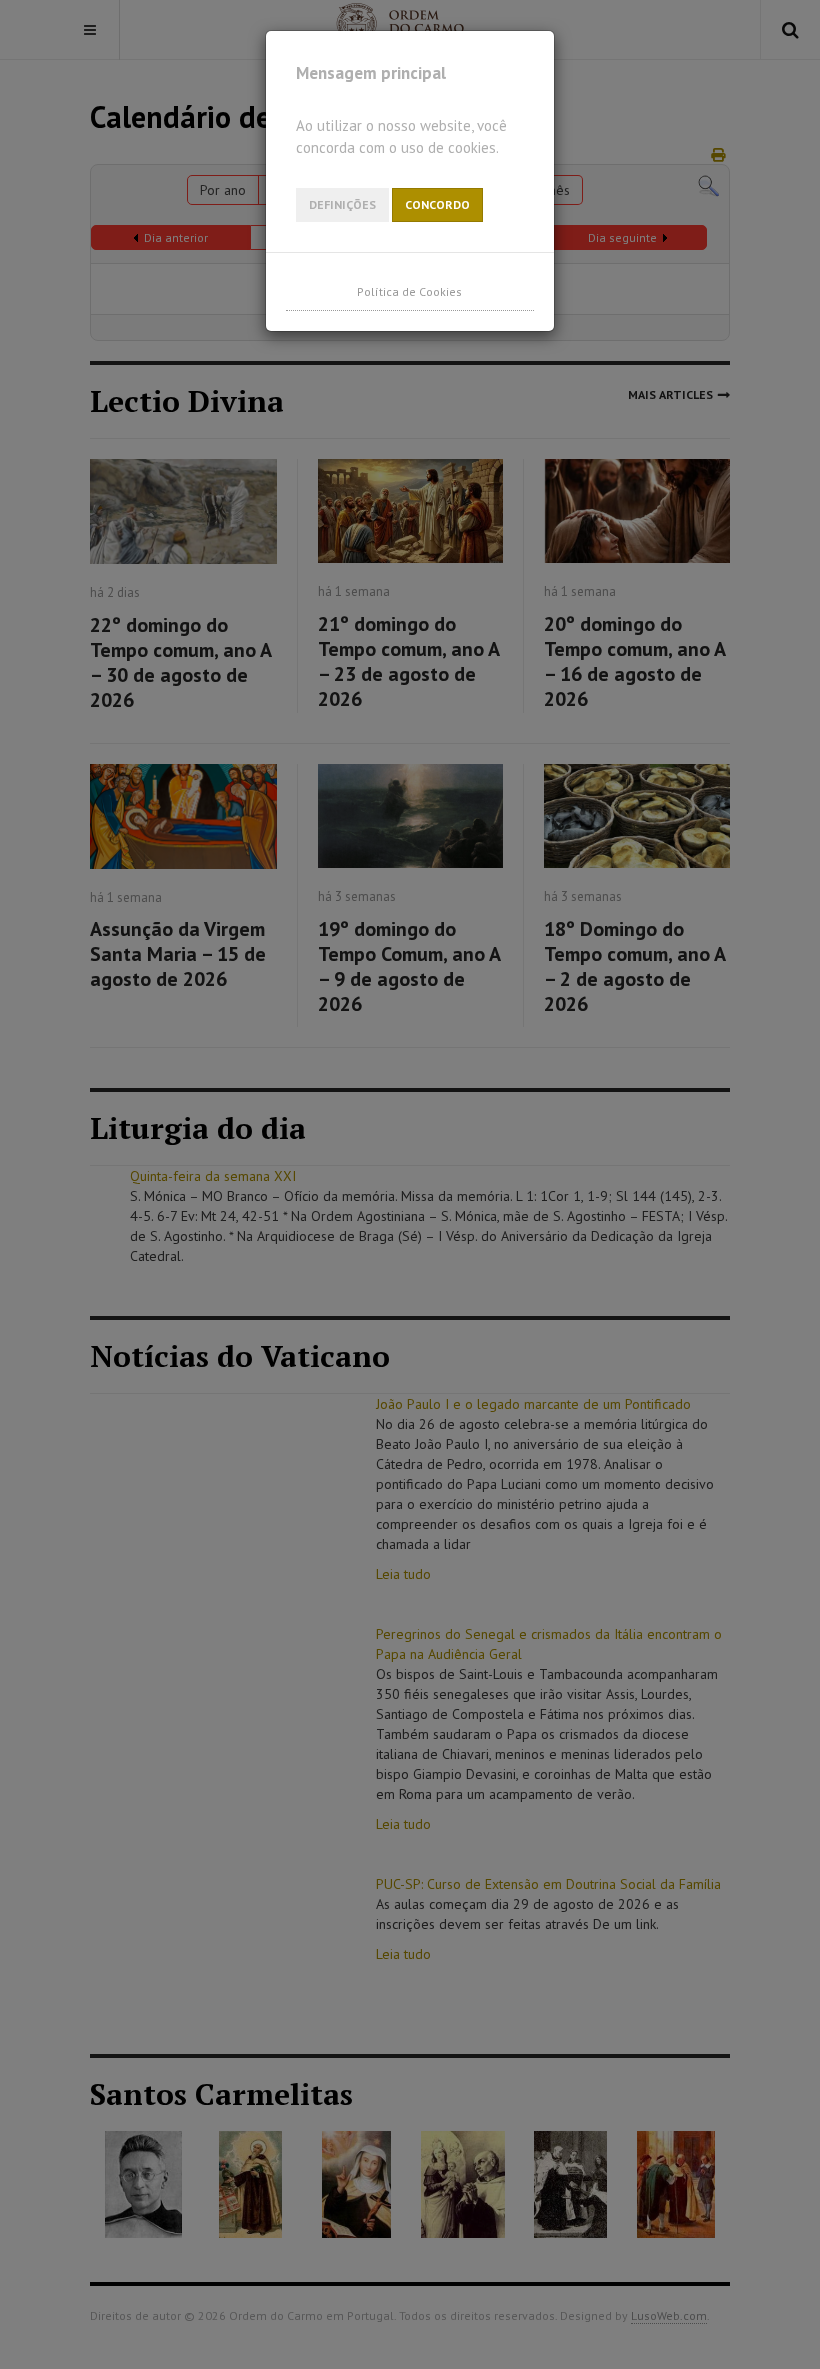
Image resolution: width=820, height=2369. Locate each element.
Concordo (437, 204)
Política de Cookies (409, 291)
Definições (342, 204)
